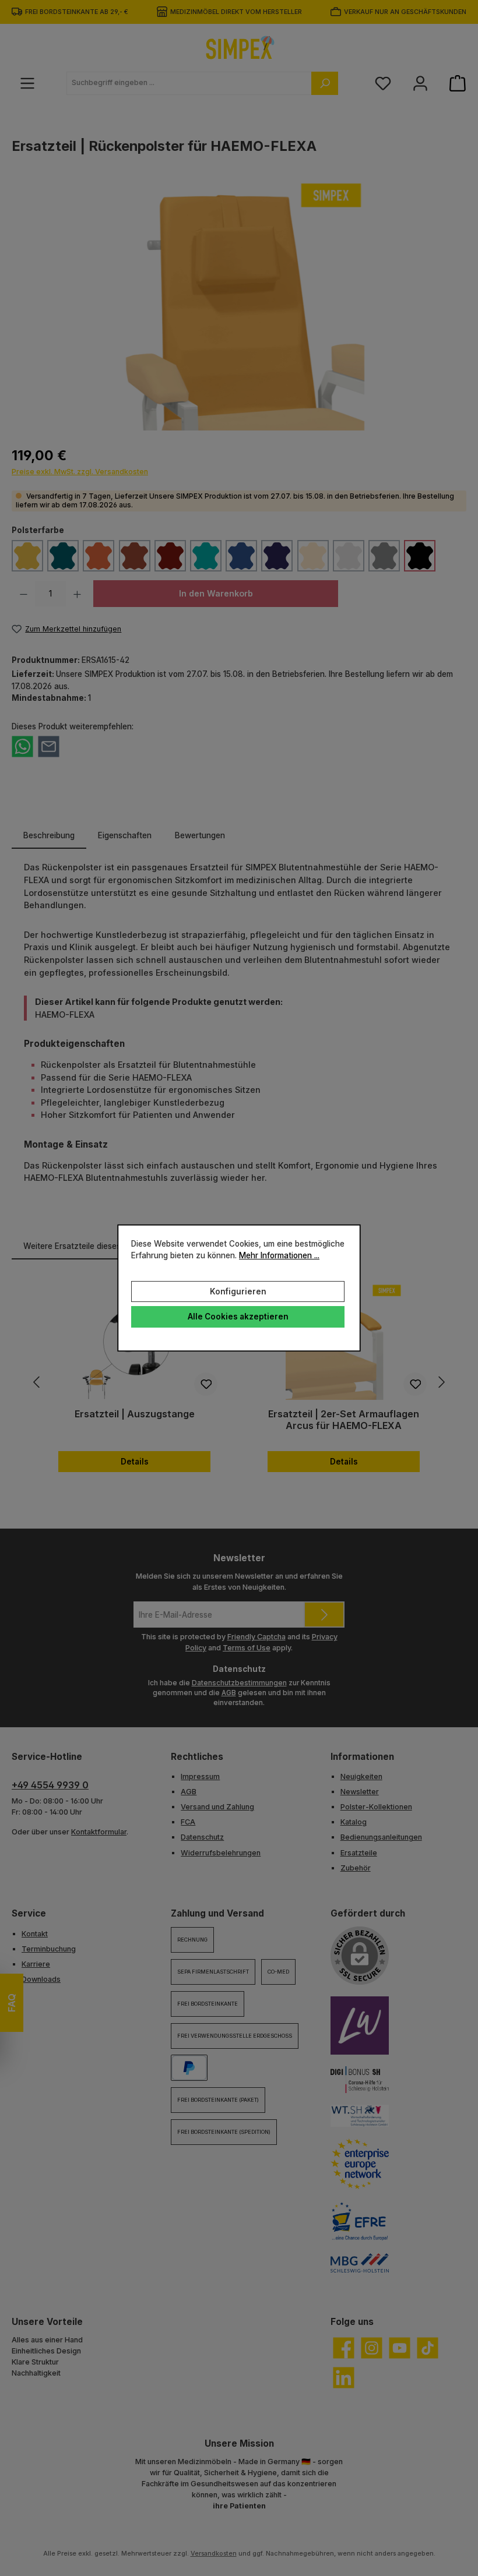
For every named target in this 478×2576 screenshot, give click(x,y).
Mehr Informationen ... (279, 1256)
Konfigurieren (238, 1291)
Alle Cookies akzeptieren (238, 1317)
